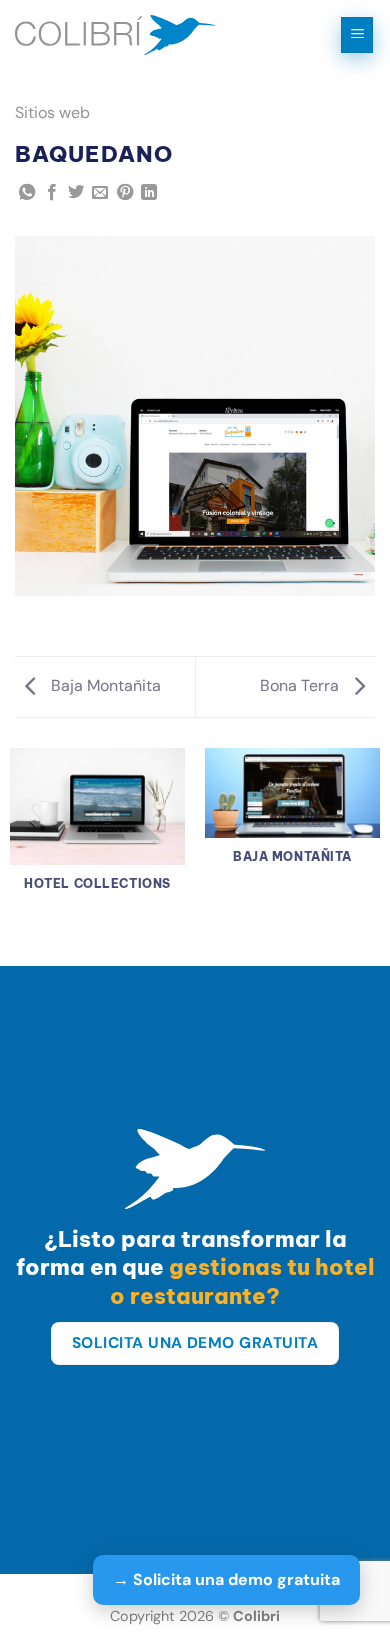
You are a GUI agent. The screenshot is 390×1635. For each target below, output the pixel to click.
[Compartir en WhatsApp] (27, 193)
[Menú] (357, 35)
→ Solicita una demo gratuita (226, 1579)
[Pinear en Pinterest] (125, 193)
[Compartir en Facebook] (52, 193)
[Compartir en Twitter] (76, 193)
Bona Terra (301, 685)
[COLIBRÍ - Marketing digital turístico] (115, 35)
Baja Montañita (104, 685)
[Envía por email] (100, 193)
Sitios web (52, 112)
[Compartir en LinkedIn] (149, 193)
